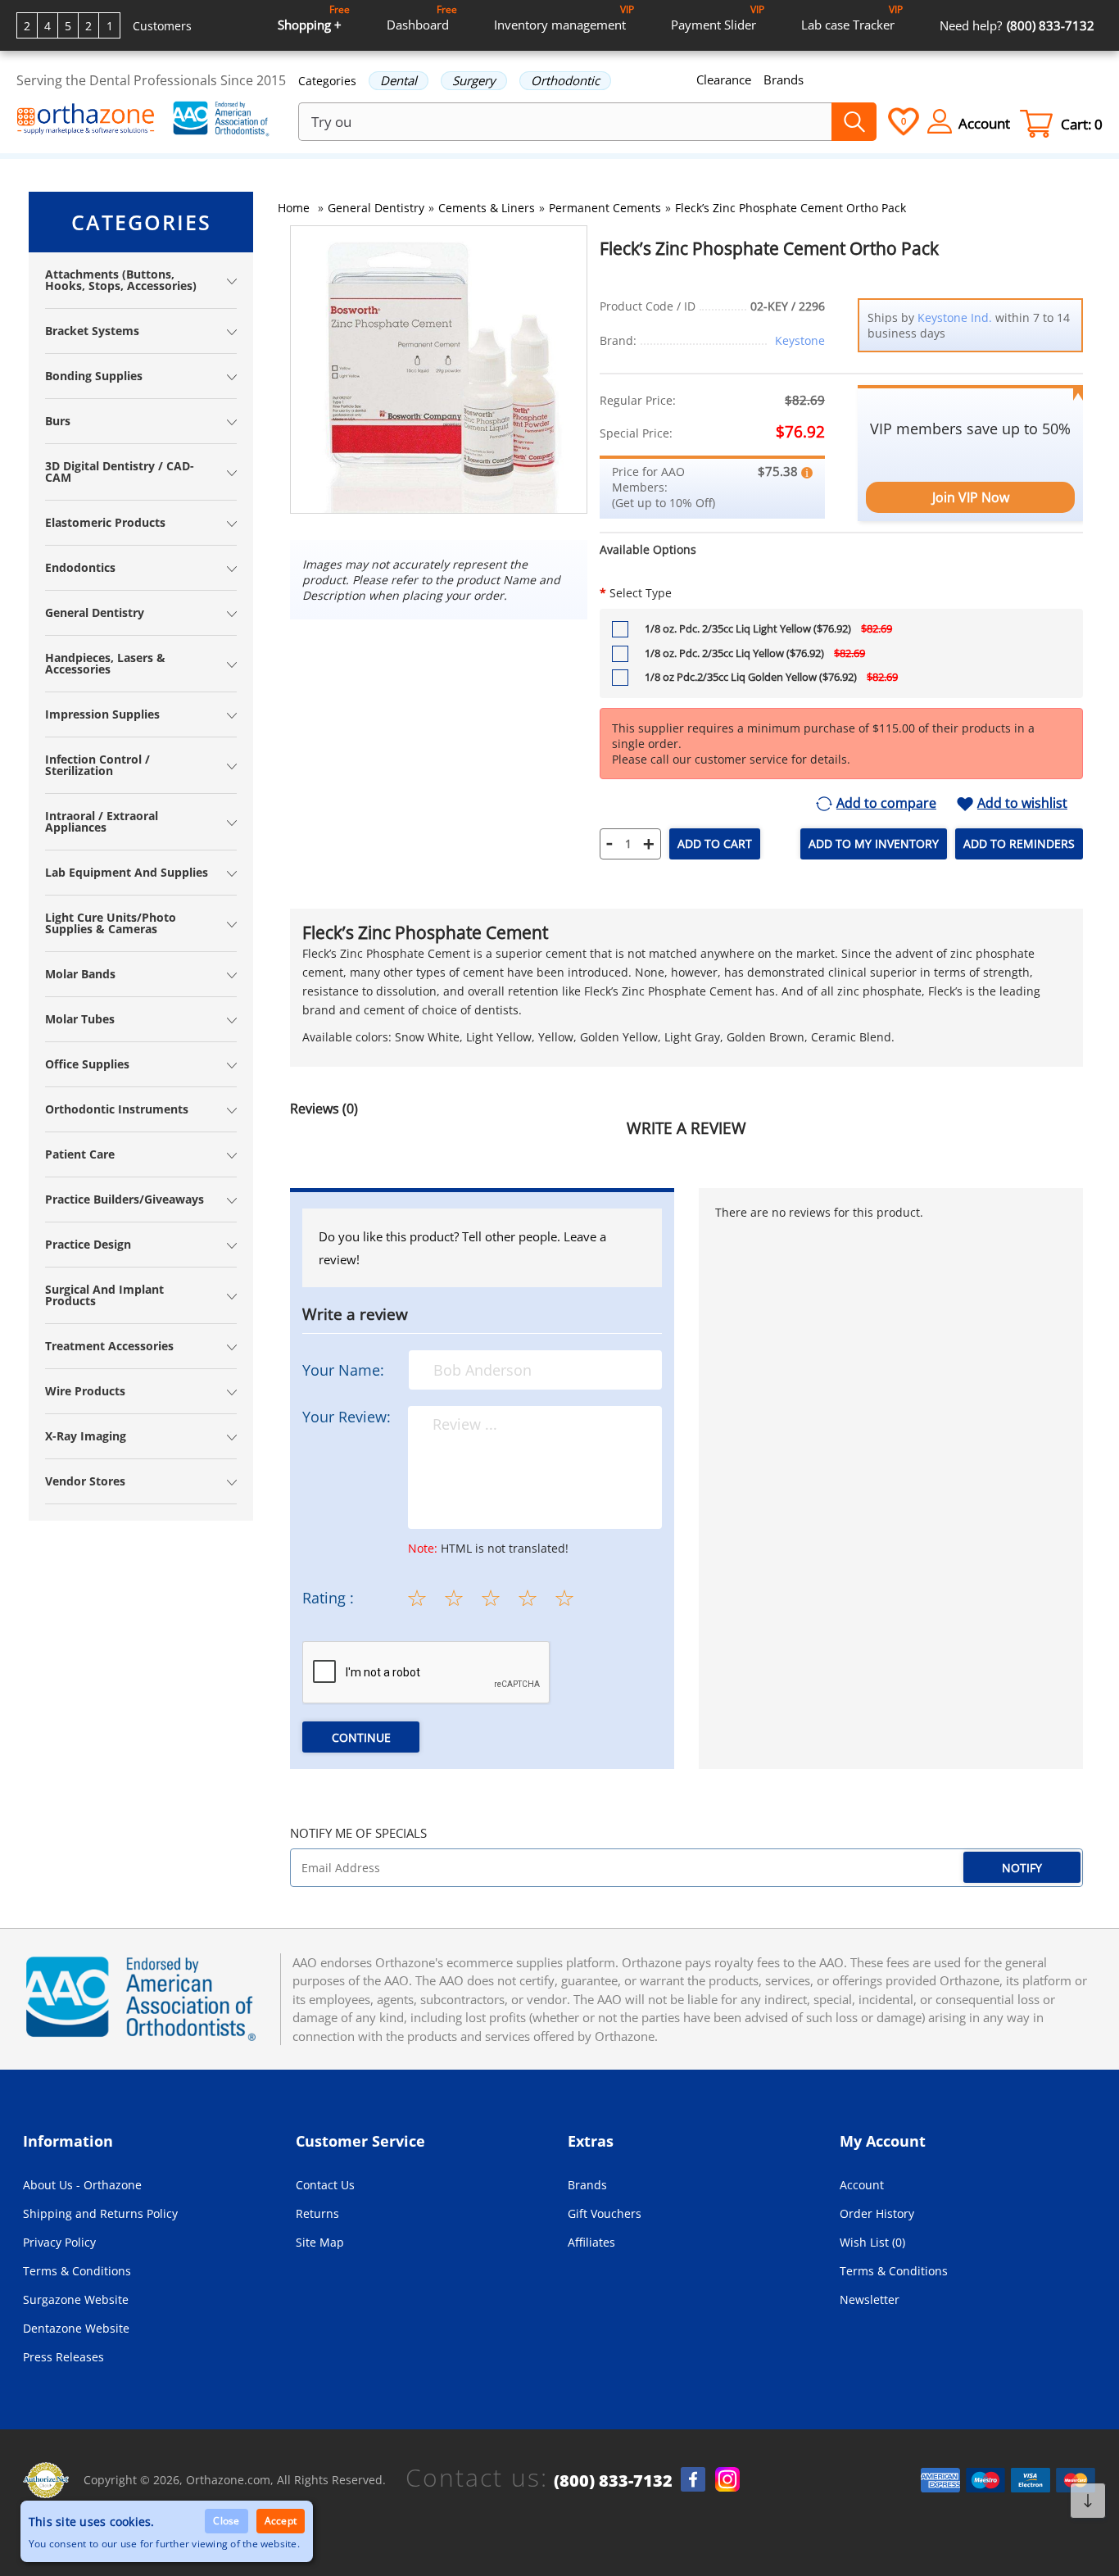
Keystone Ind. (955, 317)
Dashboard (422, 18)
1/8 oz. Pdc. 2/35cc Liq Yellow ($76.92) (755, 653)
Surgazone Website (76, 2299)
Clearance (724, 79)
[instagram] (727, 2479)
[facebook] (693, 2479)
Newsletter (870, 2299)
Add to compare (886, 804)
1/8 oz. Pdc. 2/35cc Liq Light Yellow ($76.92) (768, 628)
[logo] (86, 120)
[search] (854, 122)
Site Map (320, 2242)
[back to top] (1088, 2501)
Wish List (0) (872, 2242)
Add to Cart (715, 844)
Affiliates (591, 2242)
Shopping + (314, 18)
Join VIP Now (971, 497)
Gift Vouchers (605, 2213)
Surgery (474, 80)
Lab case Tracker (852, 18)
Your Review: (347, 1417)
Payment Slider (718, 18)
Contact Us (325, 2185)
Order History (877, 2213)
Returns (317, 2213)
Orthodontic (565, 80)
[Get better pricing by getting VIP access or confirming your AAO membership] (807, 471)
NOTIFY (1022, 1868)
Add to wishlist (1022, 804)
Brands (784, 79)
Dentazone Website (76, 2328)
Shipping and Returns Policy (100, 2213)
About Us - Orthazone (82, 2185)
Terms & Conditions (77, 2271)
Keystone (800, 340)
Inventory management (564, 18)
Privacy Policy (59, 2242)
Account (862, 2185)
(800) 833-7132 (613, 2481)
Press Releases (63, 2357)
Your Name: (343, 1370)
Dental (399, 80)
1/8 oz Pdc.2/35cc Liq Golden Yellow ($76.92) (771, 677)
